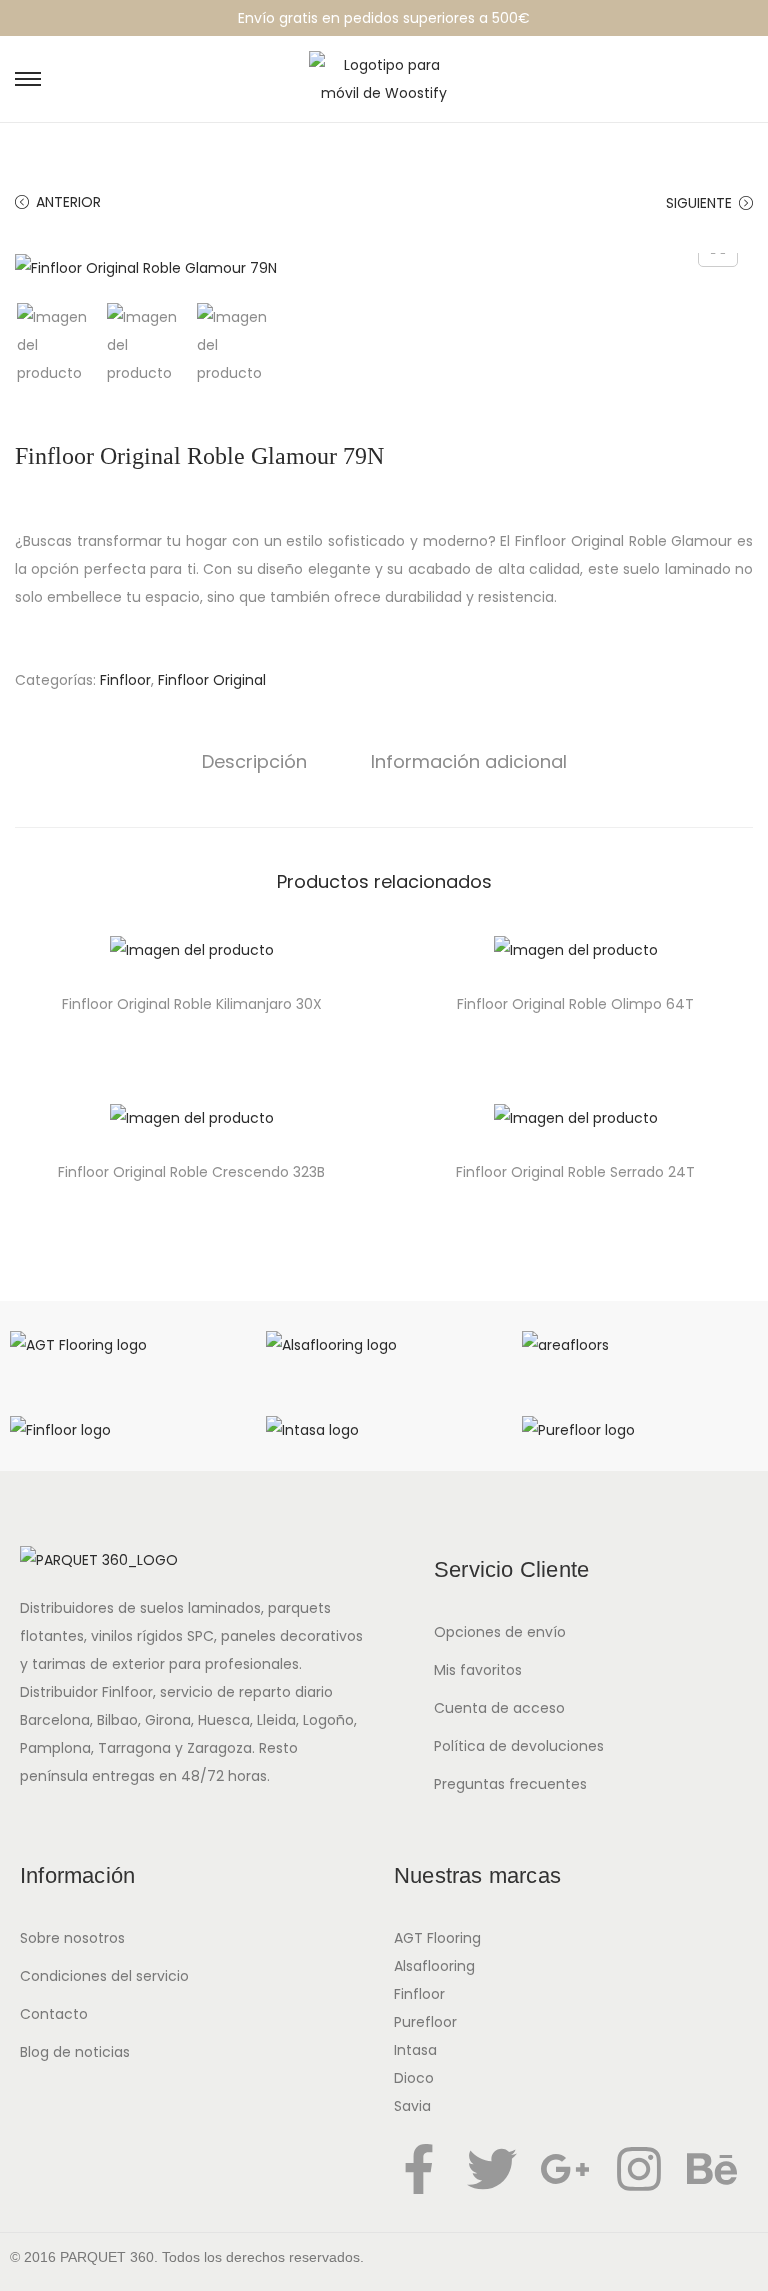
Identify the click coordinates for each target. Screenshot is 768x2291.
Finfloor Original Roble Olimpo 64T (575, 1004)
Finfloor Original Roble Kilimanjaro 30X (192, 1004)
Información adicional (469, 761)
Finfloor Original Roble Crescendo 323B (191, 1172)
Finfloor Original (212, 680)
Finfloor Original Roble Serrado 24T (575, 1172)
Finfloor (125, 680)
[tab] (254, 762)
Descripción (254, 761)
